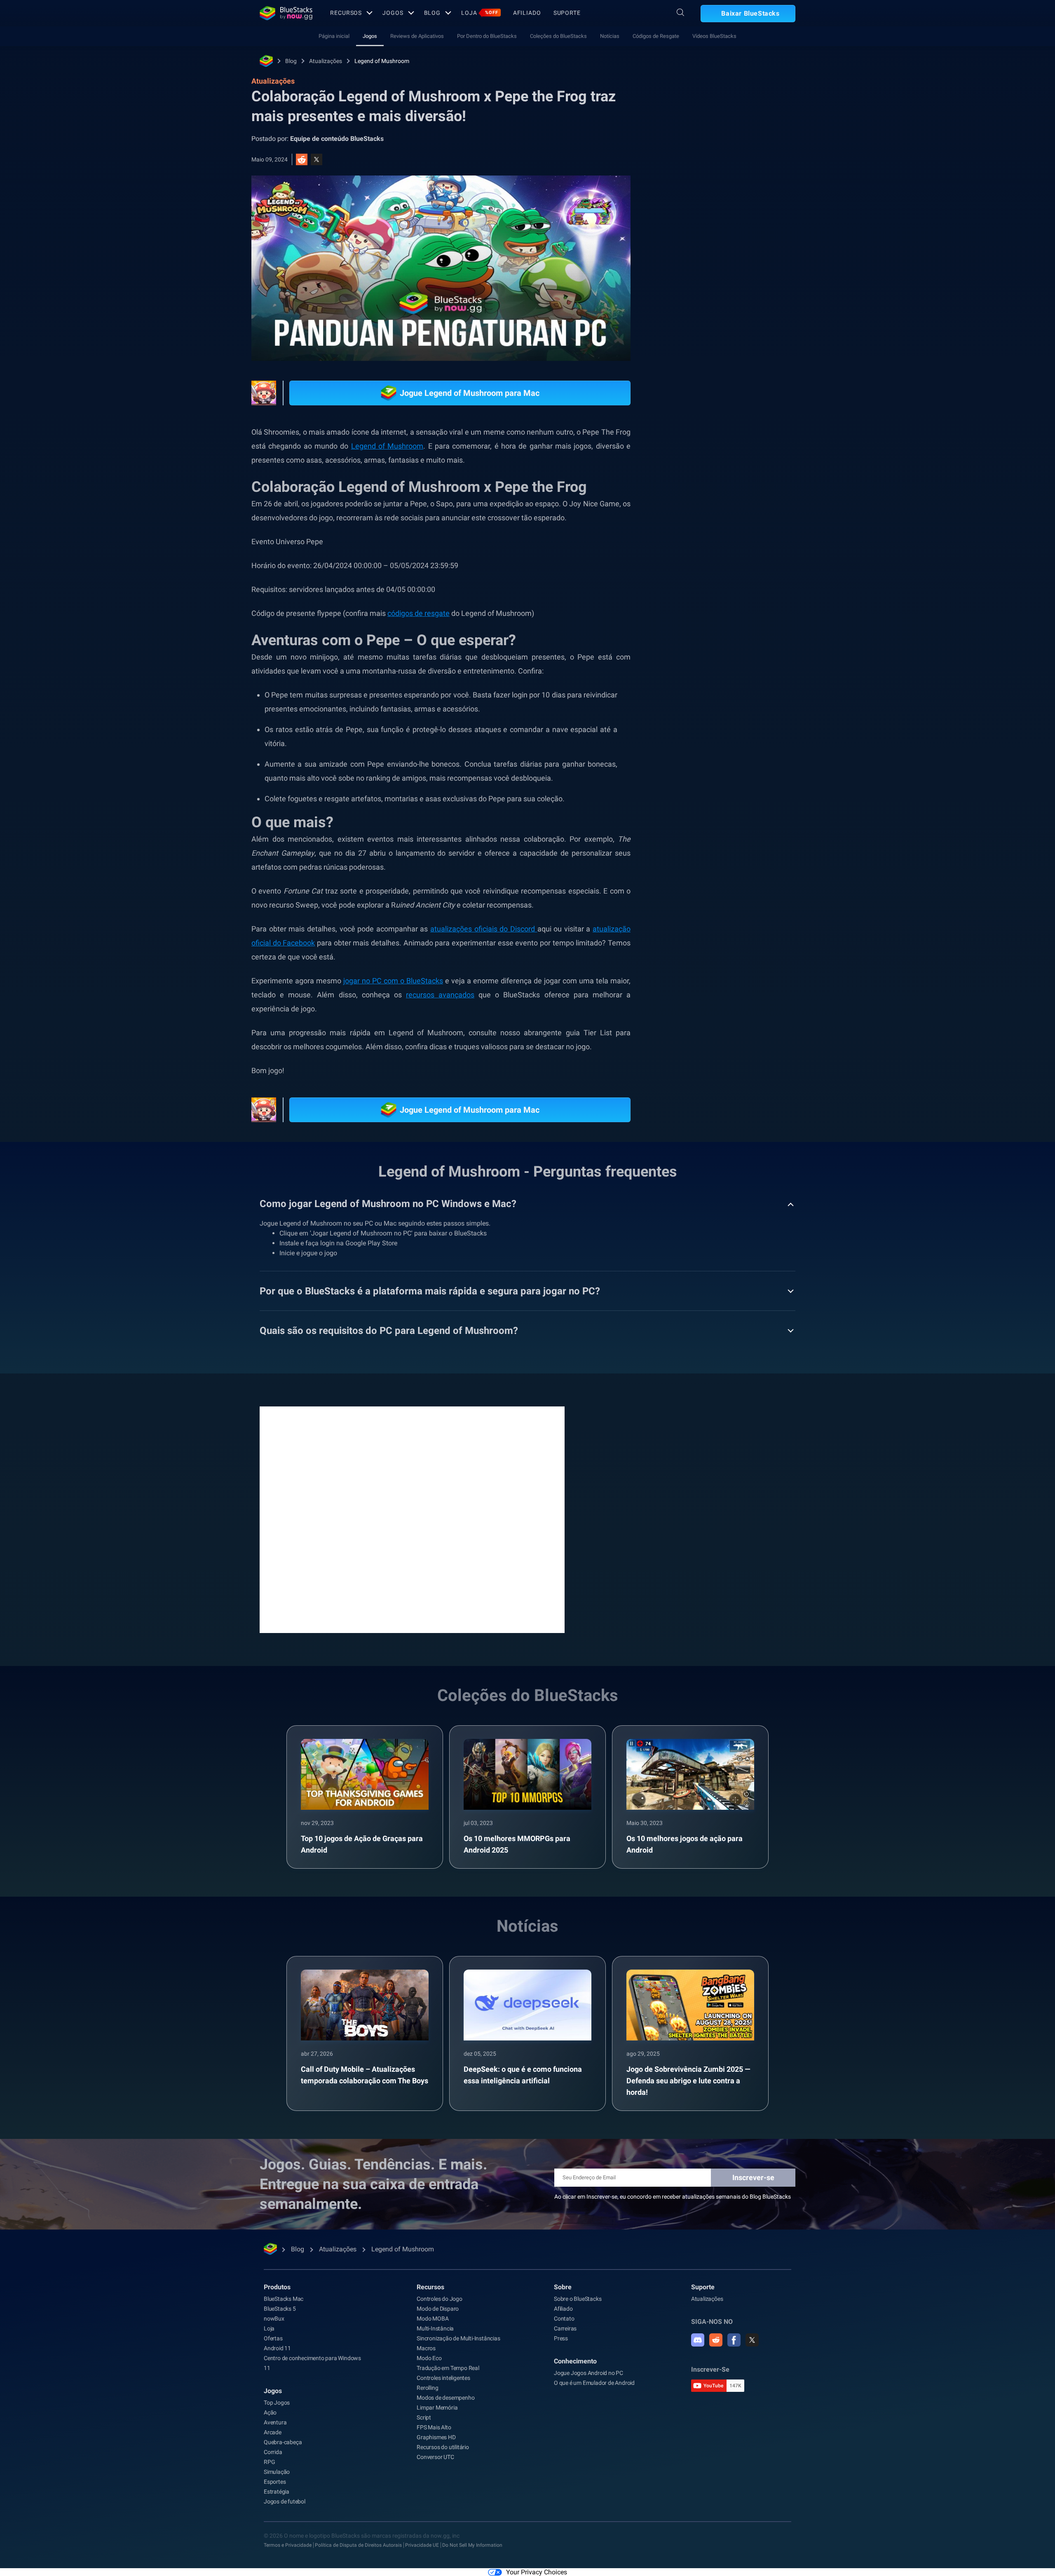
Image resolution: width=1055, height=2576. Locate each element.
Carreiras (565, 2328)
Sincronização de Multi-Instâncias (458, 2338)
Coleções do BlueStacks (558, 36)
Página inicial (334, 36)
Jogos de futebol (285, 2501)
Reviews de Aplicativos (417, 36)
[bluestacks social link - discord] (698, 2340)
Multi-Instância (435, 2328)
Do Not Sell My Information (472, 2545)
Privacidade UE (422, 2545)
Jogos (393, 13)
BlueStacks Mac (284, 2299)
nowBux (274, 2319)
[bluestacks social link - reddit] (716, 2340)
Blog (433, 13)
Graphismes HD (436, 2437)
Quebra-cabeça (283, 2442)
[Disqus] (412, 1519)
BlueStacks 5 (280, 2309)
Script (424, 2417)
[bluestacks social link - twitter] (752, 2340)
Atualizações (326, 61)
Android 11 (277, 2348)
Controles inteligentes (443, 2378)
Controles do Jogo (440, 2299)
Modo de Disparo (438, 2309)
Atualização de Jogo (707, 927)
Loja (480, 13)
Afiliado (527, 13)
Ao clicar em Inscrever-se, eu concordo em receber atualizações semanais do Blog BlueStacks (673, 2197)
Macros (426, 2348)
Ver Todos (744, 869)
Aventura (275, 2422)
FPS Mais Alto (434, 2427)
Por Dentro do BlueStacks (487, 36)
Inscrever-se (753, 2177)
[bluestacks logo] (286, 13)
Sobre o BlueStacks (578, 2299)
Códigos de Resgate (656, 36)
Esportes (275, 2482)
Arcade (273, 2432)
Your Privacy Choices (537, 2572)
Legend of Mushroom (382, 61)
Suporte (567, 13)
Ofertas (273, 2338)
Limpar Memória (437, 2408)
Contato (564, 2319)
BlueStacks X (697, 945)
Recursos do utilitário (443, 2447)
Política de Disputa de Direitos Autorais (358, 2545)
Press (561, 2338)
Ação (270, 2412)
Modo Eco (429, 2358)
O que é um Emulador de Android (594, 2383)
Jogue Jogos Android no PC (588, 2373)
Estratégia (277, 2492)
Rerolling (427, 2388)
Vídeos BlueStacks (714, 36)
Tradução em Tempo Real (448, 2368)
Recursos (346, 13)
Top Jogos (277, 2403)
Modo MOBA (433, 2319)
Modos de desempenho (445, 2398)
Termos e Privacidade (288, 2545)
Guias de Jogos (696, 307)
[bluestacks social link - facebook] (734, 2340)
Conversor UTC (435, 2457)
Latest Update (748, 945)
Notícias (610, 36)
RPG (755, 927)
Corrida (273, 2452)
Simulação (277, 2472)
